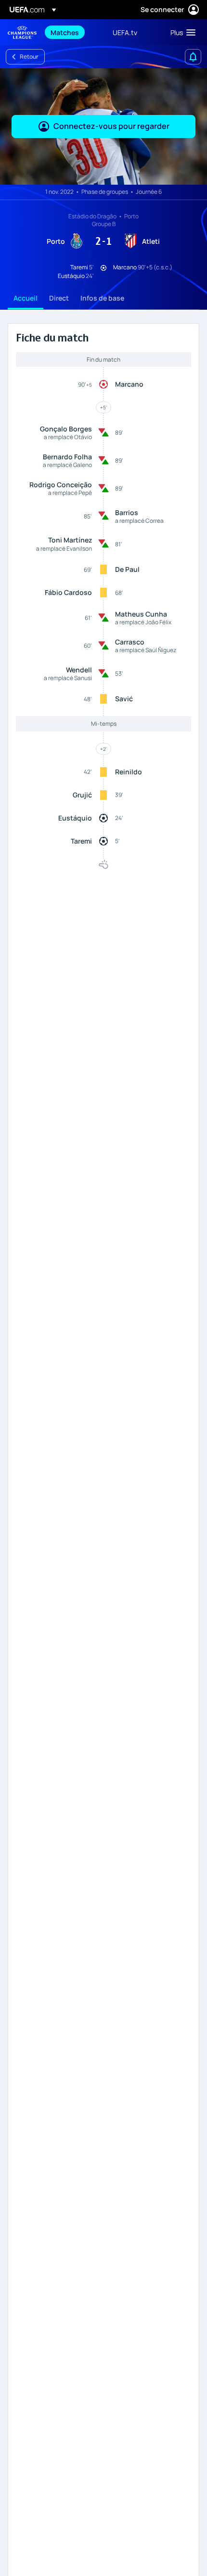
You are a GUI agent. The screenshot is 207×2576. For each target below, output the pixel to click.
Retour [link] (29, 57)
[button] (181, 32)
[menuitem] (73, 32)
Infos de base (102, 298)
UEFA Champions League (22, 32)
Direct (59, 298)
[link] (65, 32)
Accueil (26, 298)
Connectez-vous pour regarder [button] (111, 126)
